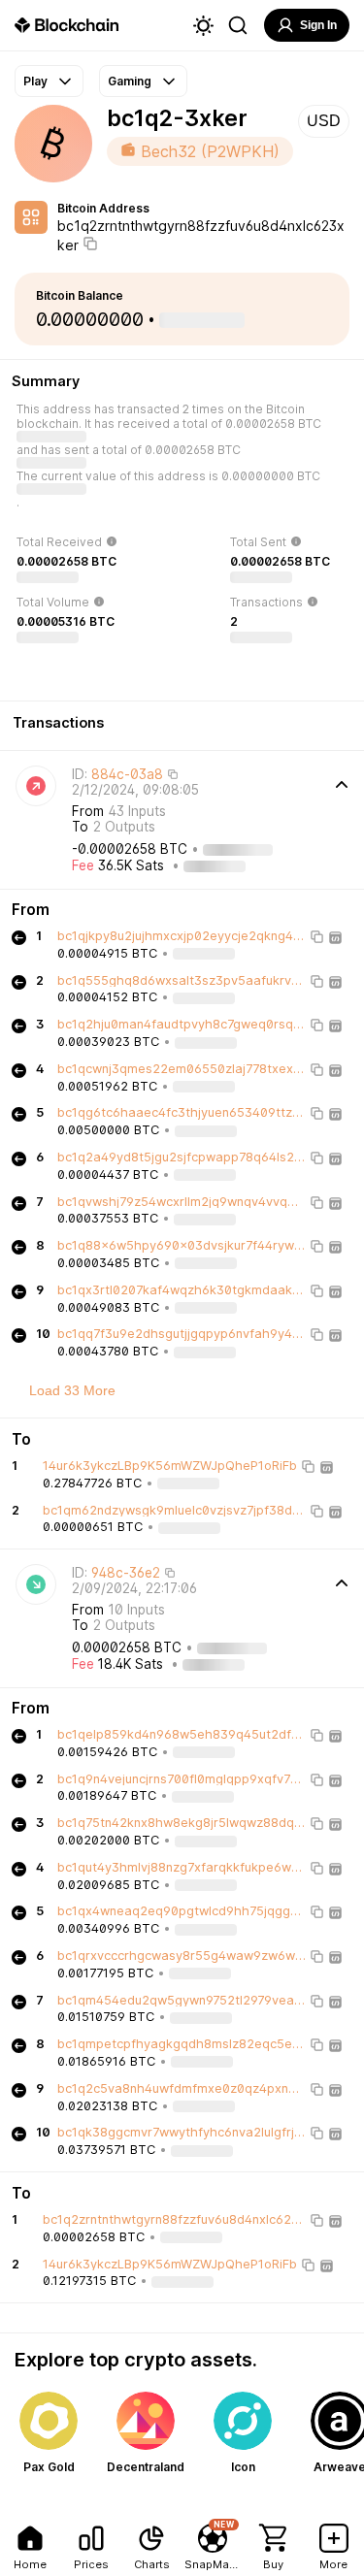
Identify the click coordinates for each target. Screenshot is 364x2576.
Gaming (130, 81)
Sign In (318, 25)
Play (35, 81)
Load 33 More (72, 1390)
